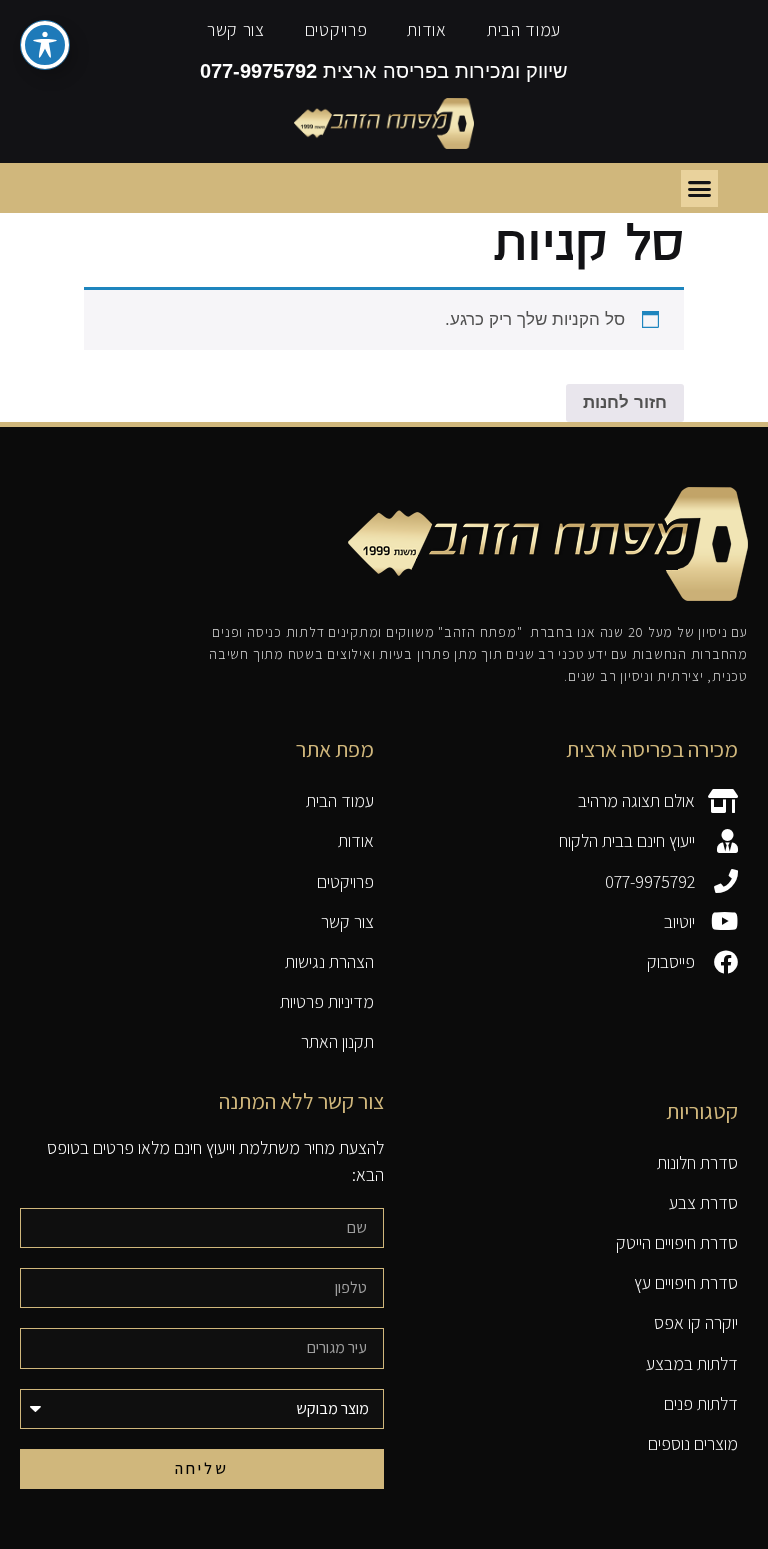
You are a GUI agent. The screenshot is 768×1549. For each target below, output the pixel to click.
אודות (427, 30)
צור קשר (236, 30)
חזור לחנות (625, 402)
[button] (700, 189)
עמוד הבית (524, 30)
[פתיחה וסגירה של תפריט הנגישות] (45, 45)
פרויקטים (336, 30)
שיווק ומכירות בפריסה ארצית (384, 71)
